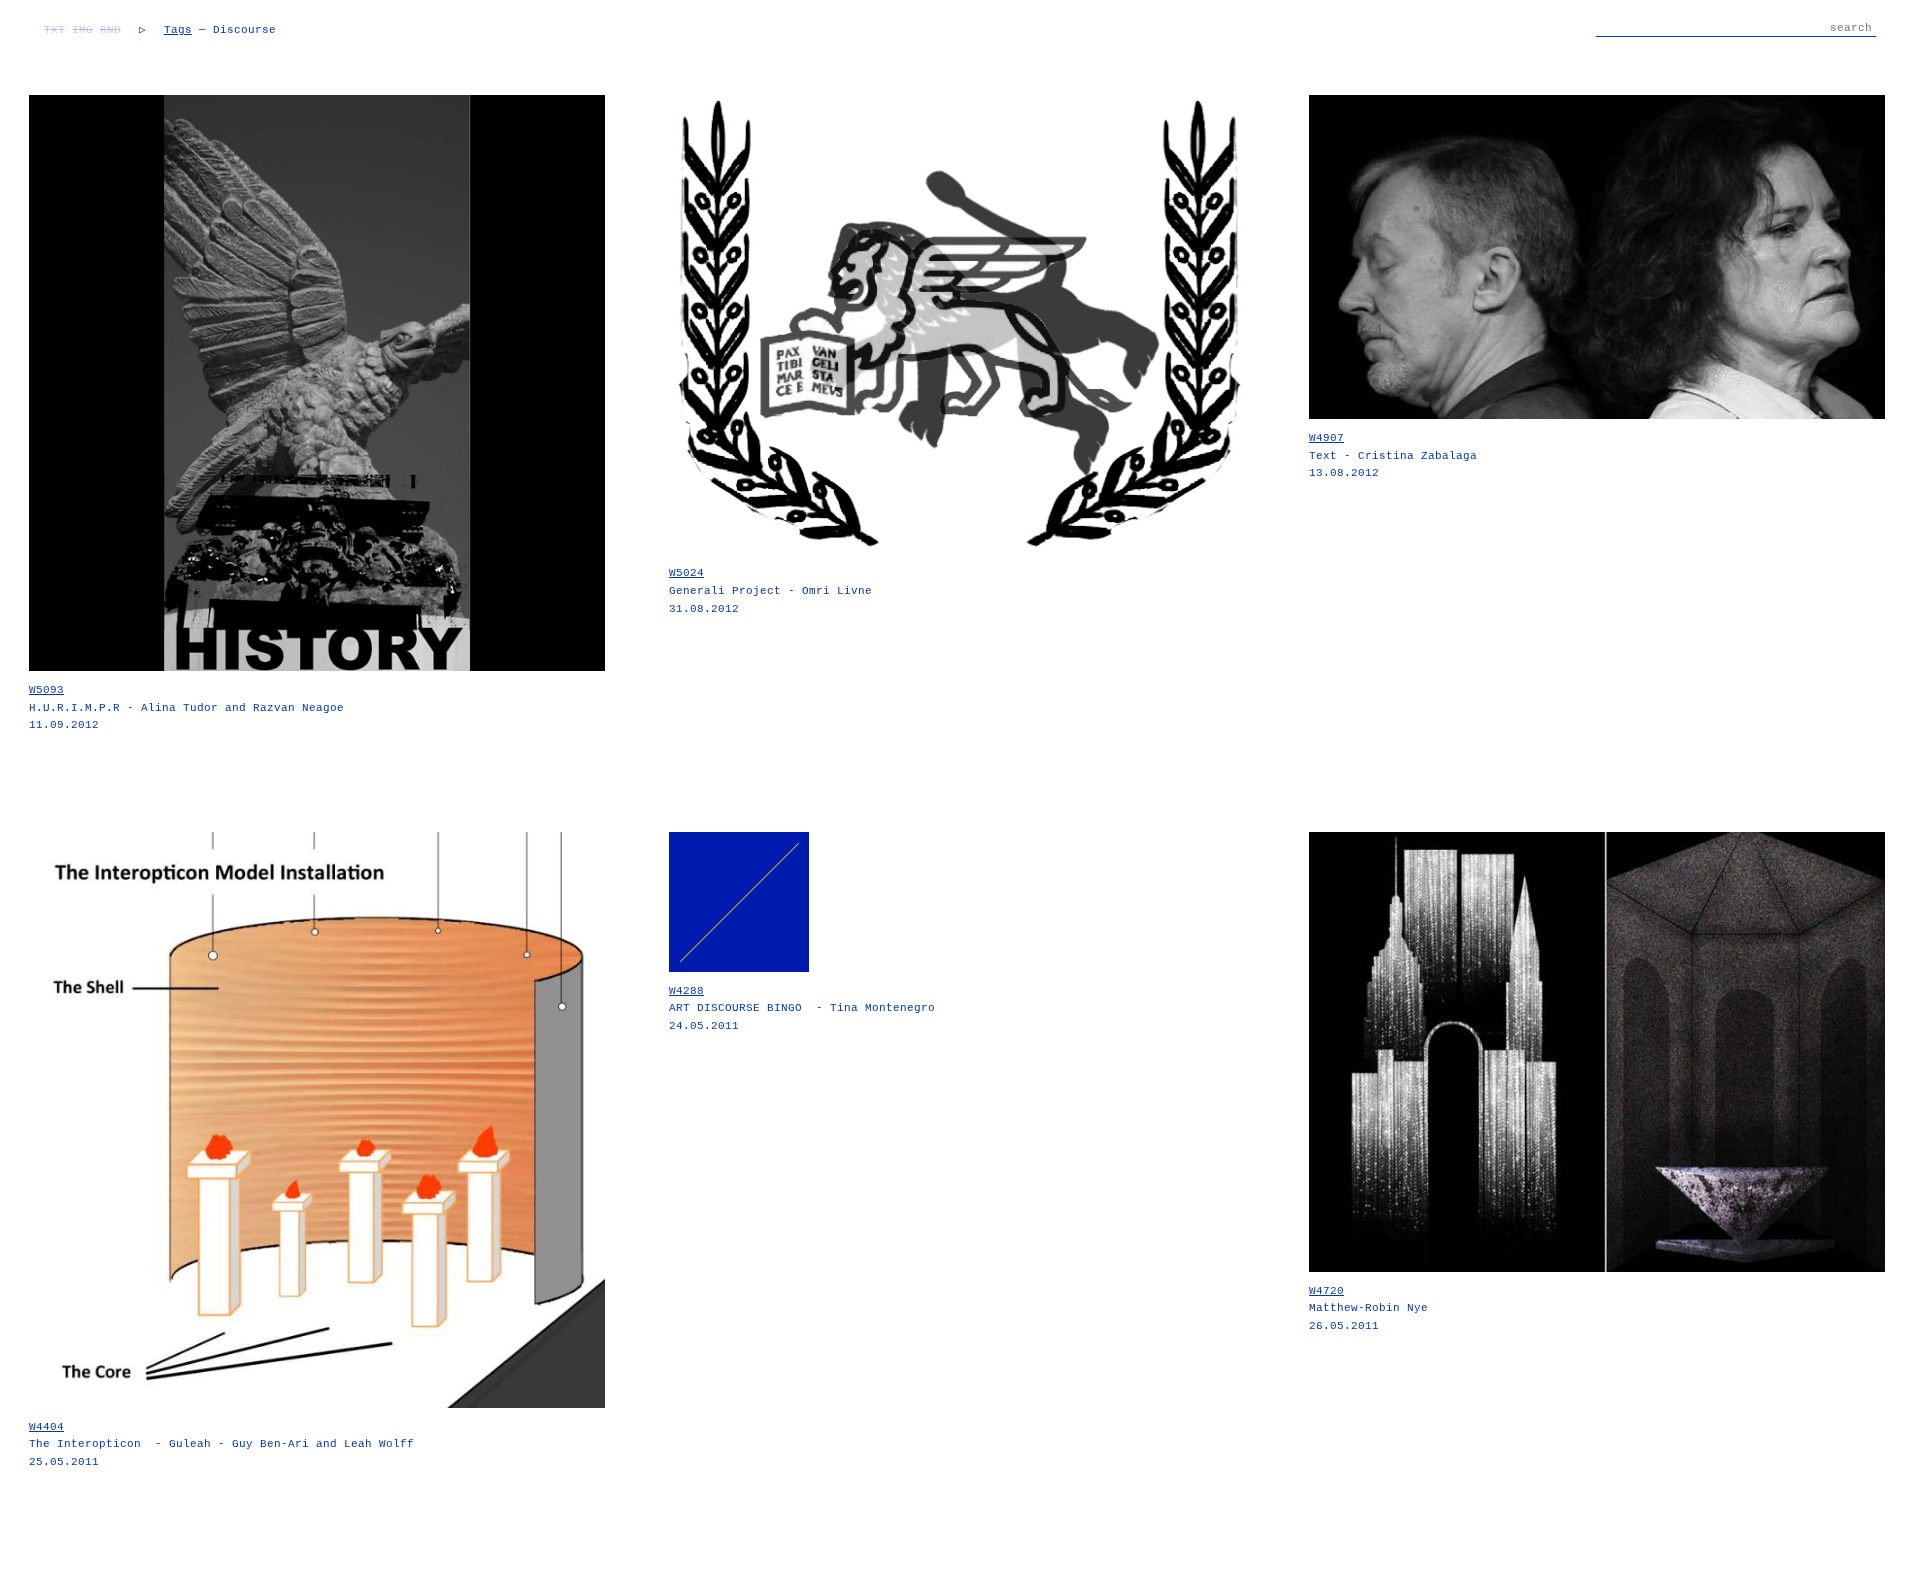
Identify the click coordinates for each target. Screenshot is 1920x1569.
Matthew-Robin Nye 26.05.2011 (1368, 1308)
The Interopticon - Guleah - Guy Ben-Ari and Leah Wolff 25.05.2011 (221, 1444)
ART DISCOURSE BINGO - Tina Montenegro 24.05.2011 (802, 1008)
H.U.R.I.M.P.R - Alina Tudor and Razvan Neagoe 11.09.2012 (186, 707)
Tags (178, 30)
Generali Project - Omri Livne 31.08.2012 (770, 590)
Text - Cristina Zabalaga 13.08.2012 (1393, 455)
